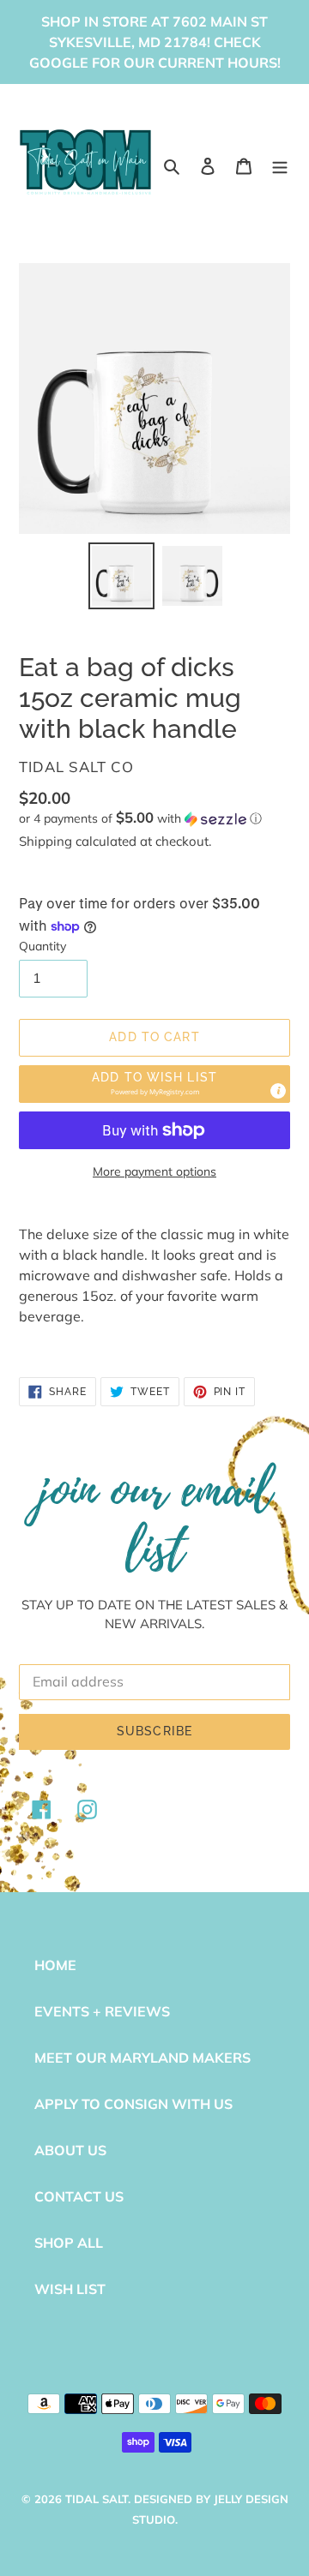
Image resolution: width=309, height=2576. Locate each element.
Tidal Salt (97, 2499)
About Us (70, 2150)
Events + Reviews (102, 2011)
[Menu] (280, 165)
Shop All (69, 2243)
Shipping (45, 841)
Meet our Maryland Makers (142, 2058)
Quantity (42, 946)
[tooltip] (278, 1091)
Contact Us (79, 2196)
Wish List (70, 2289)
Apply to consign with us (133, 2104)
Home (55, 1965)
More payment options (154, 1171)
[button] (140, 818)
